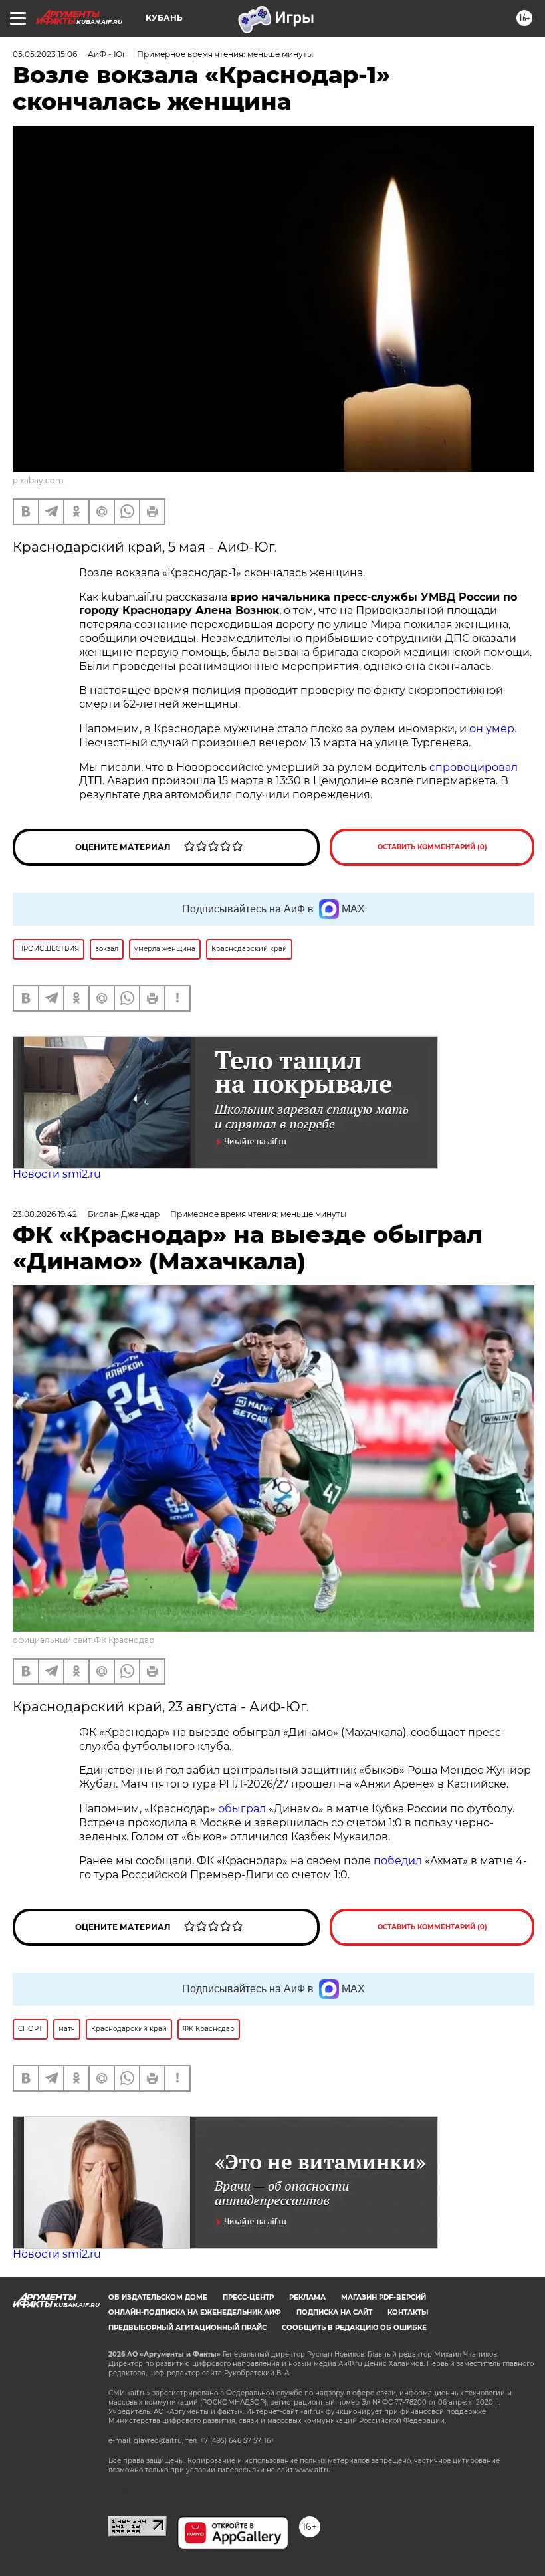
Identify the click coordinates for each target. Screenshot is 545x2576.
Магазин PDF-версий (383, 2297)
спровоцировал (474, 767)
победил (398, 1861)
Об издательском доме (158, 2297)
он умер (492, 729)
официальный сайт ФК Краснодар (83, 1640)
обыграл (241, 1809)
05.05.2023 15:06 (45, 54)
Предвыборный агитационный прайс (187, 2328)
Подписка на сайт (334, 2312)
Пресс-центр (248, 2297)
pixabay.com (38, 480)
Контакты (408, 2312)
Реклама (307, 2297)
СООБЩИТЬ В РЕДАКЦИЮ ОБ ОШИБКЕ (354, 2328)
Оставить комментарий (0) (432, 847)
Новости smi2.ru (57, 1174)
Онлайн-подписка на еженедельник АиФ (195, 2312)
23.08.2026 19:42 (45, 1214)
